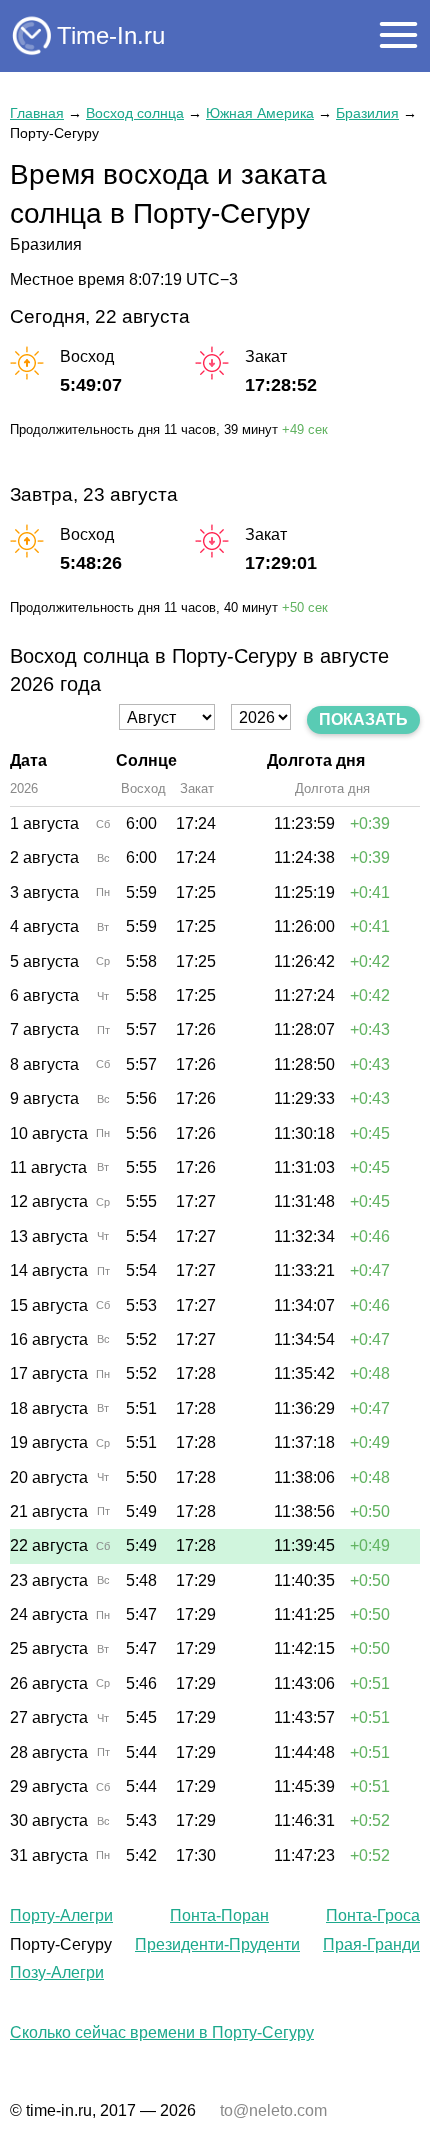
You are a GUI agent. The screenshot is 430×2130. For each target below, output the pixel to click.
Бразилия (367, 113)
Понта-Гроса (373, 1915)
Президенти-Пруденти (217, 1944)
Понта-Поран (219, 1915)
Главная (37, 113)
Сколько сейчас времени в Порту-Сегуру (162, 2032)
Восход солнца (135, 113)
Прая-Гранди (371, 1944)
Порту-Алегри (61, 1915)
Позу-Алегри (57, 1972)
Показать (363, 719)
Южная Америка (260, 113)
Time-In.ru (111, 35)
